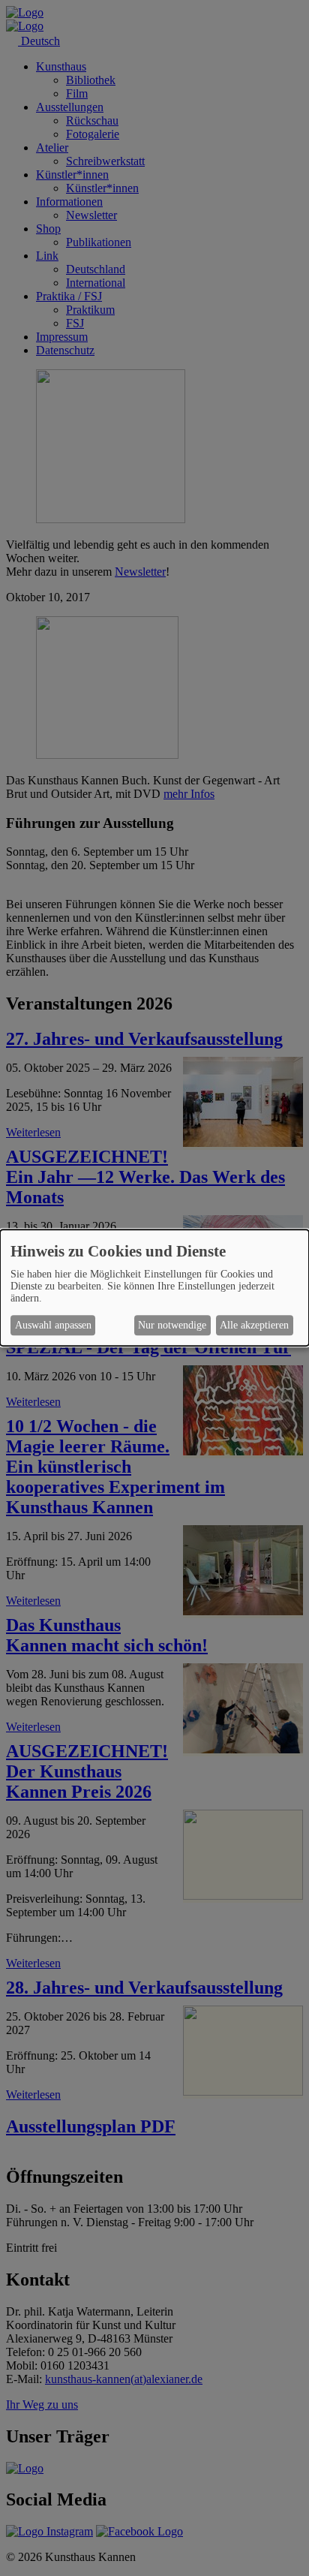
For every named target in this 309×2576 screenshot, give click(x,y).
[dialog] (154, 1288)
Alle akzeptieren (254, 1325)
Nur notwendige (172, 1325)
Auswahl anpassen (53, 1325)
